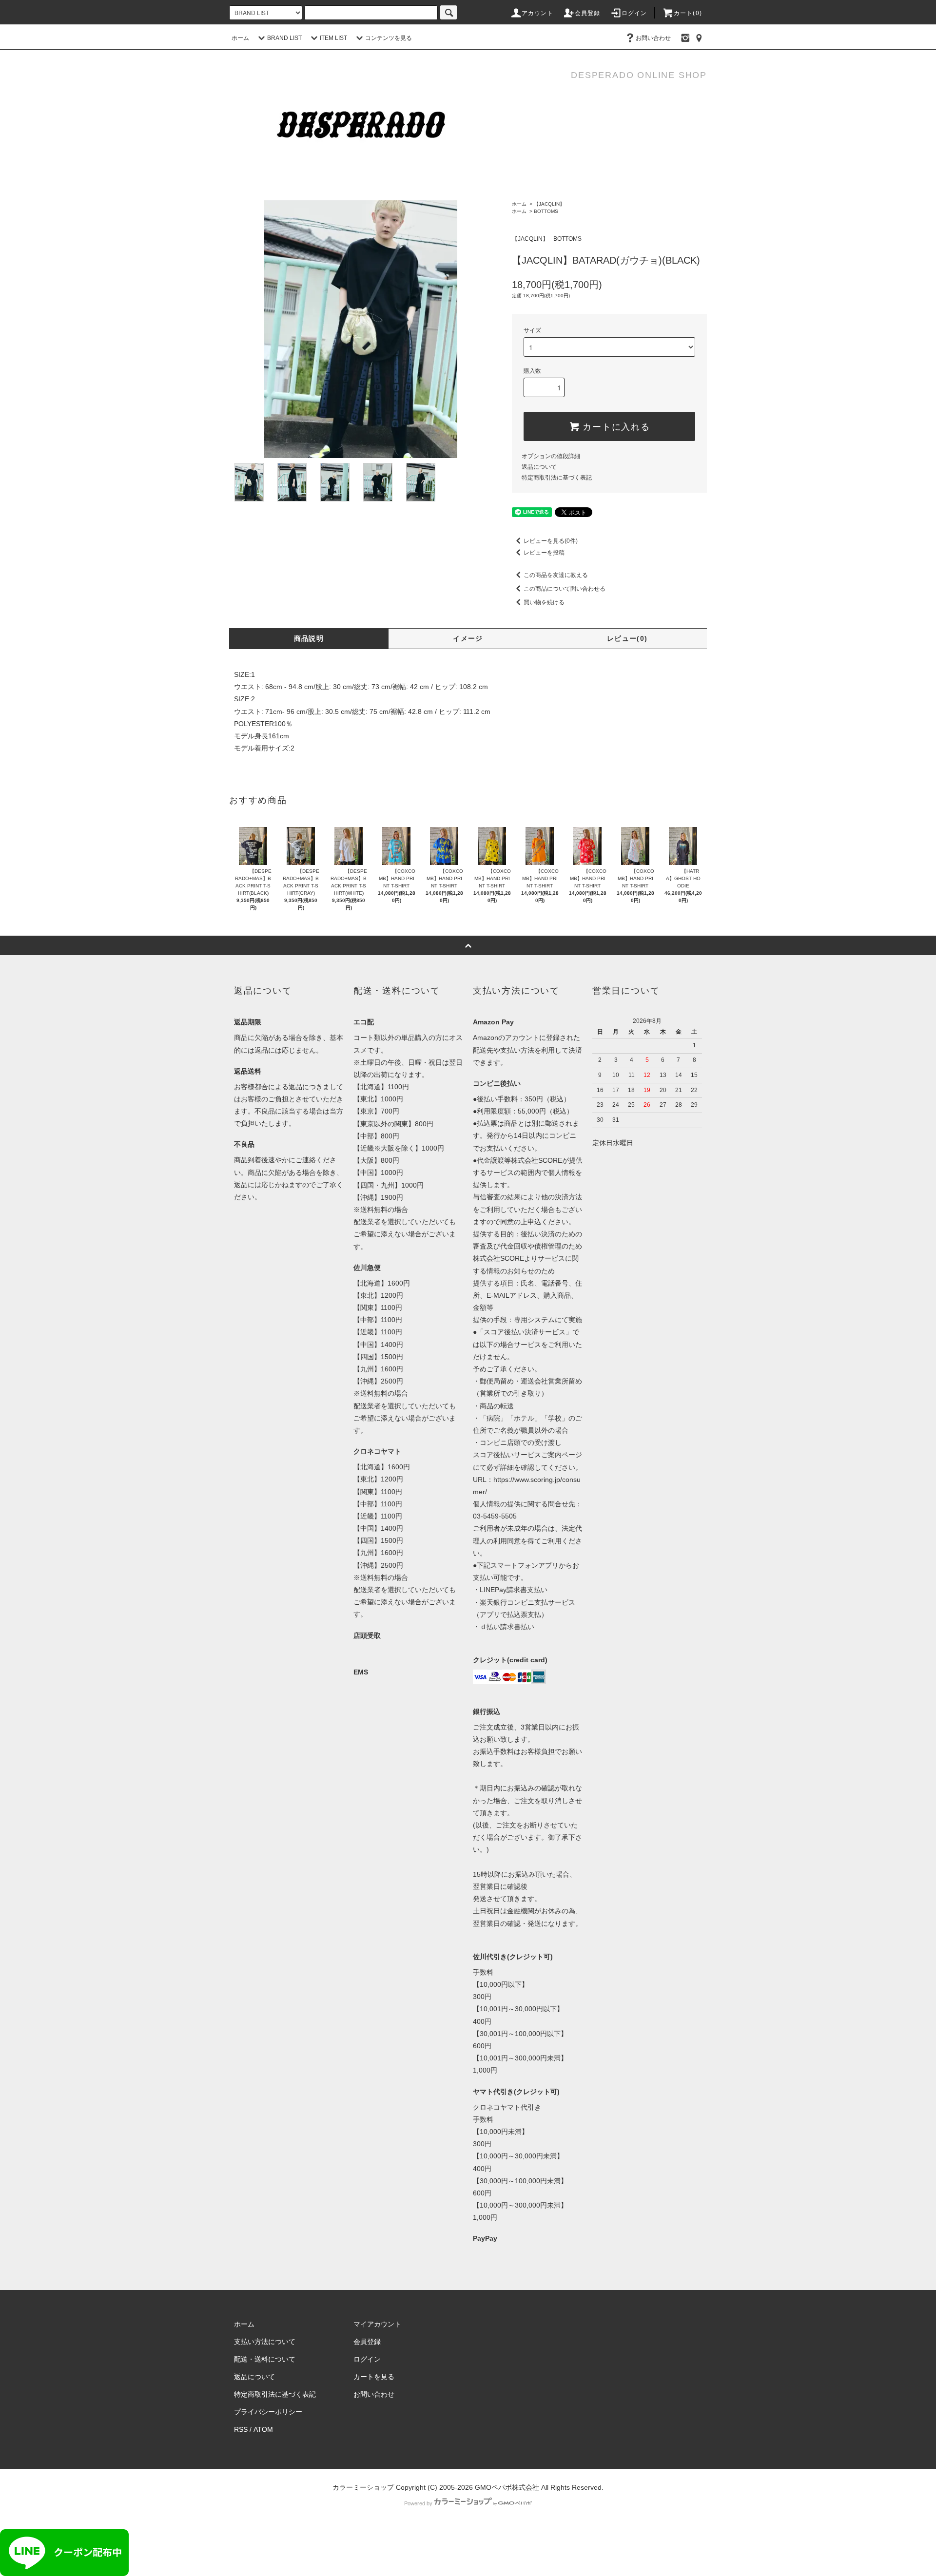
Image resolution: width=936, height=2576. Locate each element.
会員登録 (588, 13)
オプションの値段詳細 (551, 456)
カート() (688, 13)
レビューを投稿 (544, 553)
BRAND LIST (284, 38)
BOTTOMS (546, 211)
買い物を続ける (544, 602)
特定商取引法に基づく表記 (557, 478)
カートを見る (374, 2377)
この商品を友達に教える (556, 575)
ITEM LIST (333, 38)
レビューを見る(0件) (551, 541)
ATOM (263, 2429)
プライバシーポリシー (268, 2412)
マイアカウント (377, 2324)
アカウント (538, 13)
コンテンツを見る (389, 38)
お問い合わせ (653, 38)
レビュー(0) (627, 638)
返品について (539, 467)
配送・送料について (265, 2359)
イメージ (468, 638)
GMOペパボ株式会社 (507, 2487)
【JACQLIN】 (549, 204)
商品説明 (309, 638)
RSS (241, 2429)
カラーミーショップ (363, 2487)
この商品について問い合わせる (565, 589)
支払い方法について (265, 2342)
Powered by (418, 2503)
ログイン (634, 13)
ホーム (240, 38)
